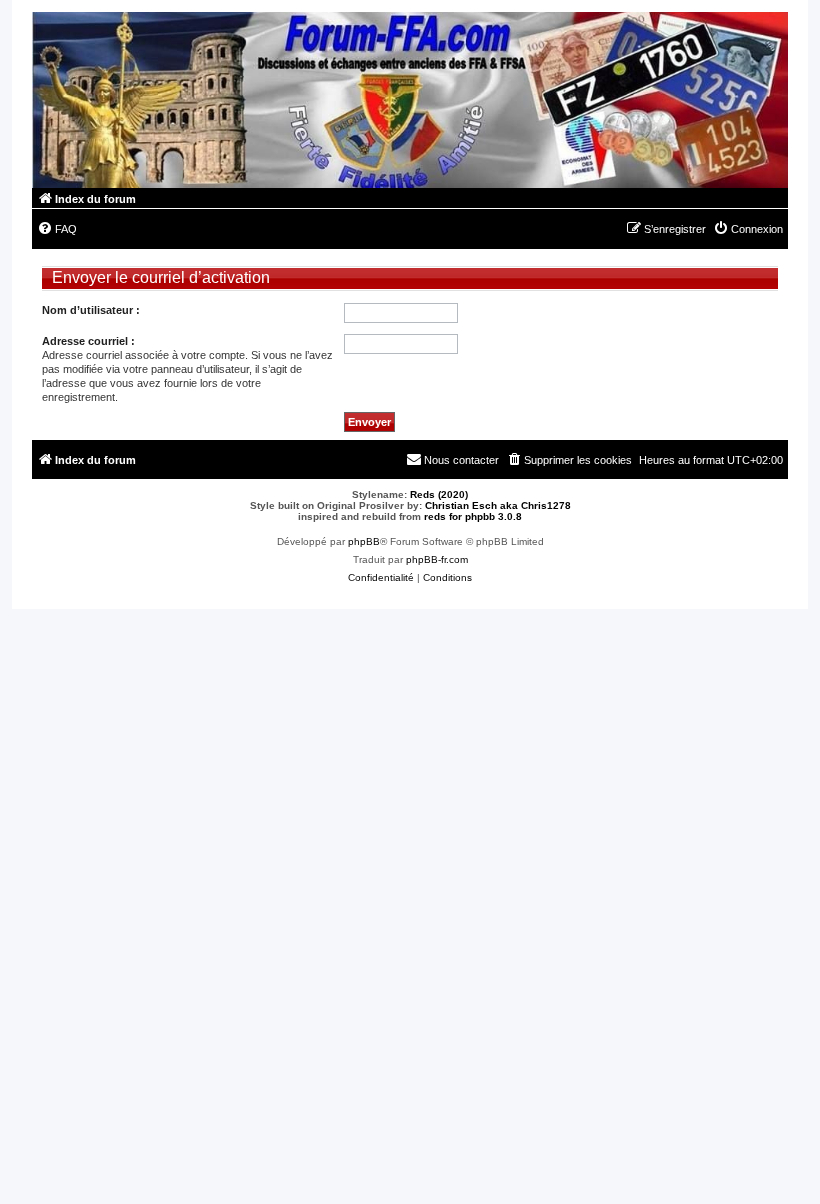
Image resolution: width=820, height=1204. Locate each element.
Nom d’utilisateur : (91, 310)
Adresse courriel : (88, 341)
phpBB (364, 541)
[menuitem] (57, 229)
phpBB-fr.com (437, 559)
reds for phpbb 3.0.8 (473, 516)
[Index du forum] (410, 100)
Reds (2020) (439, 494)
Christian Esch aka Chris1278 (498, 505)
